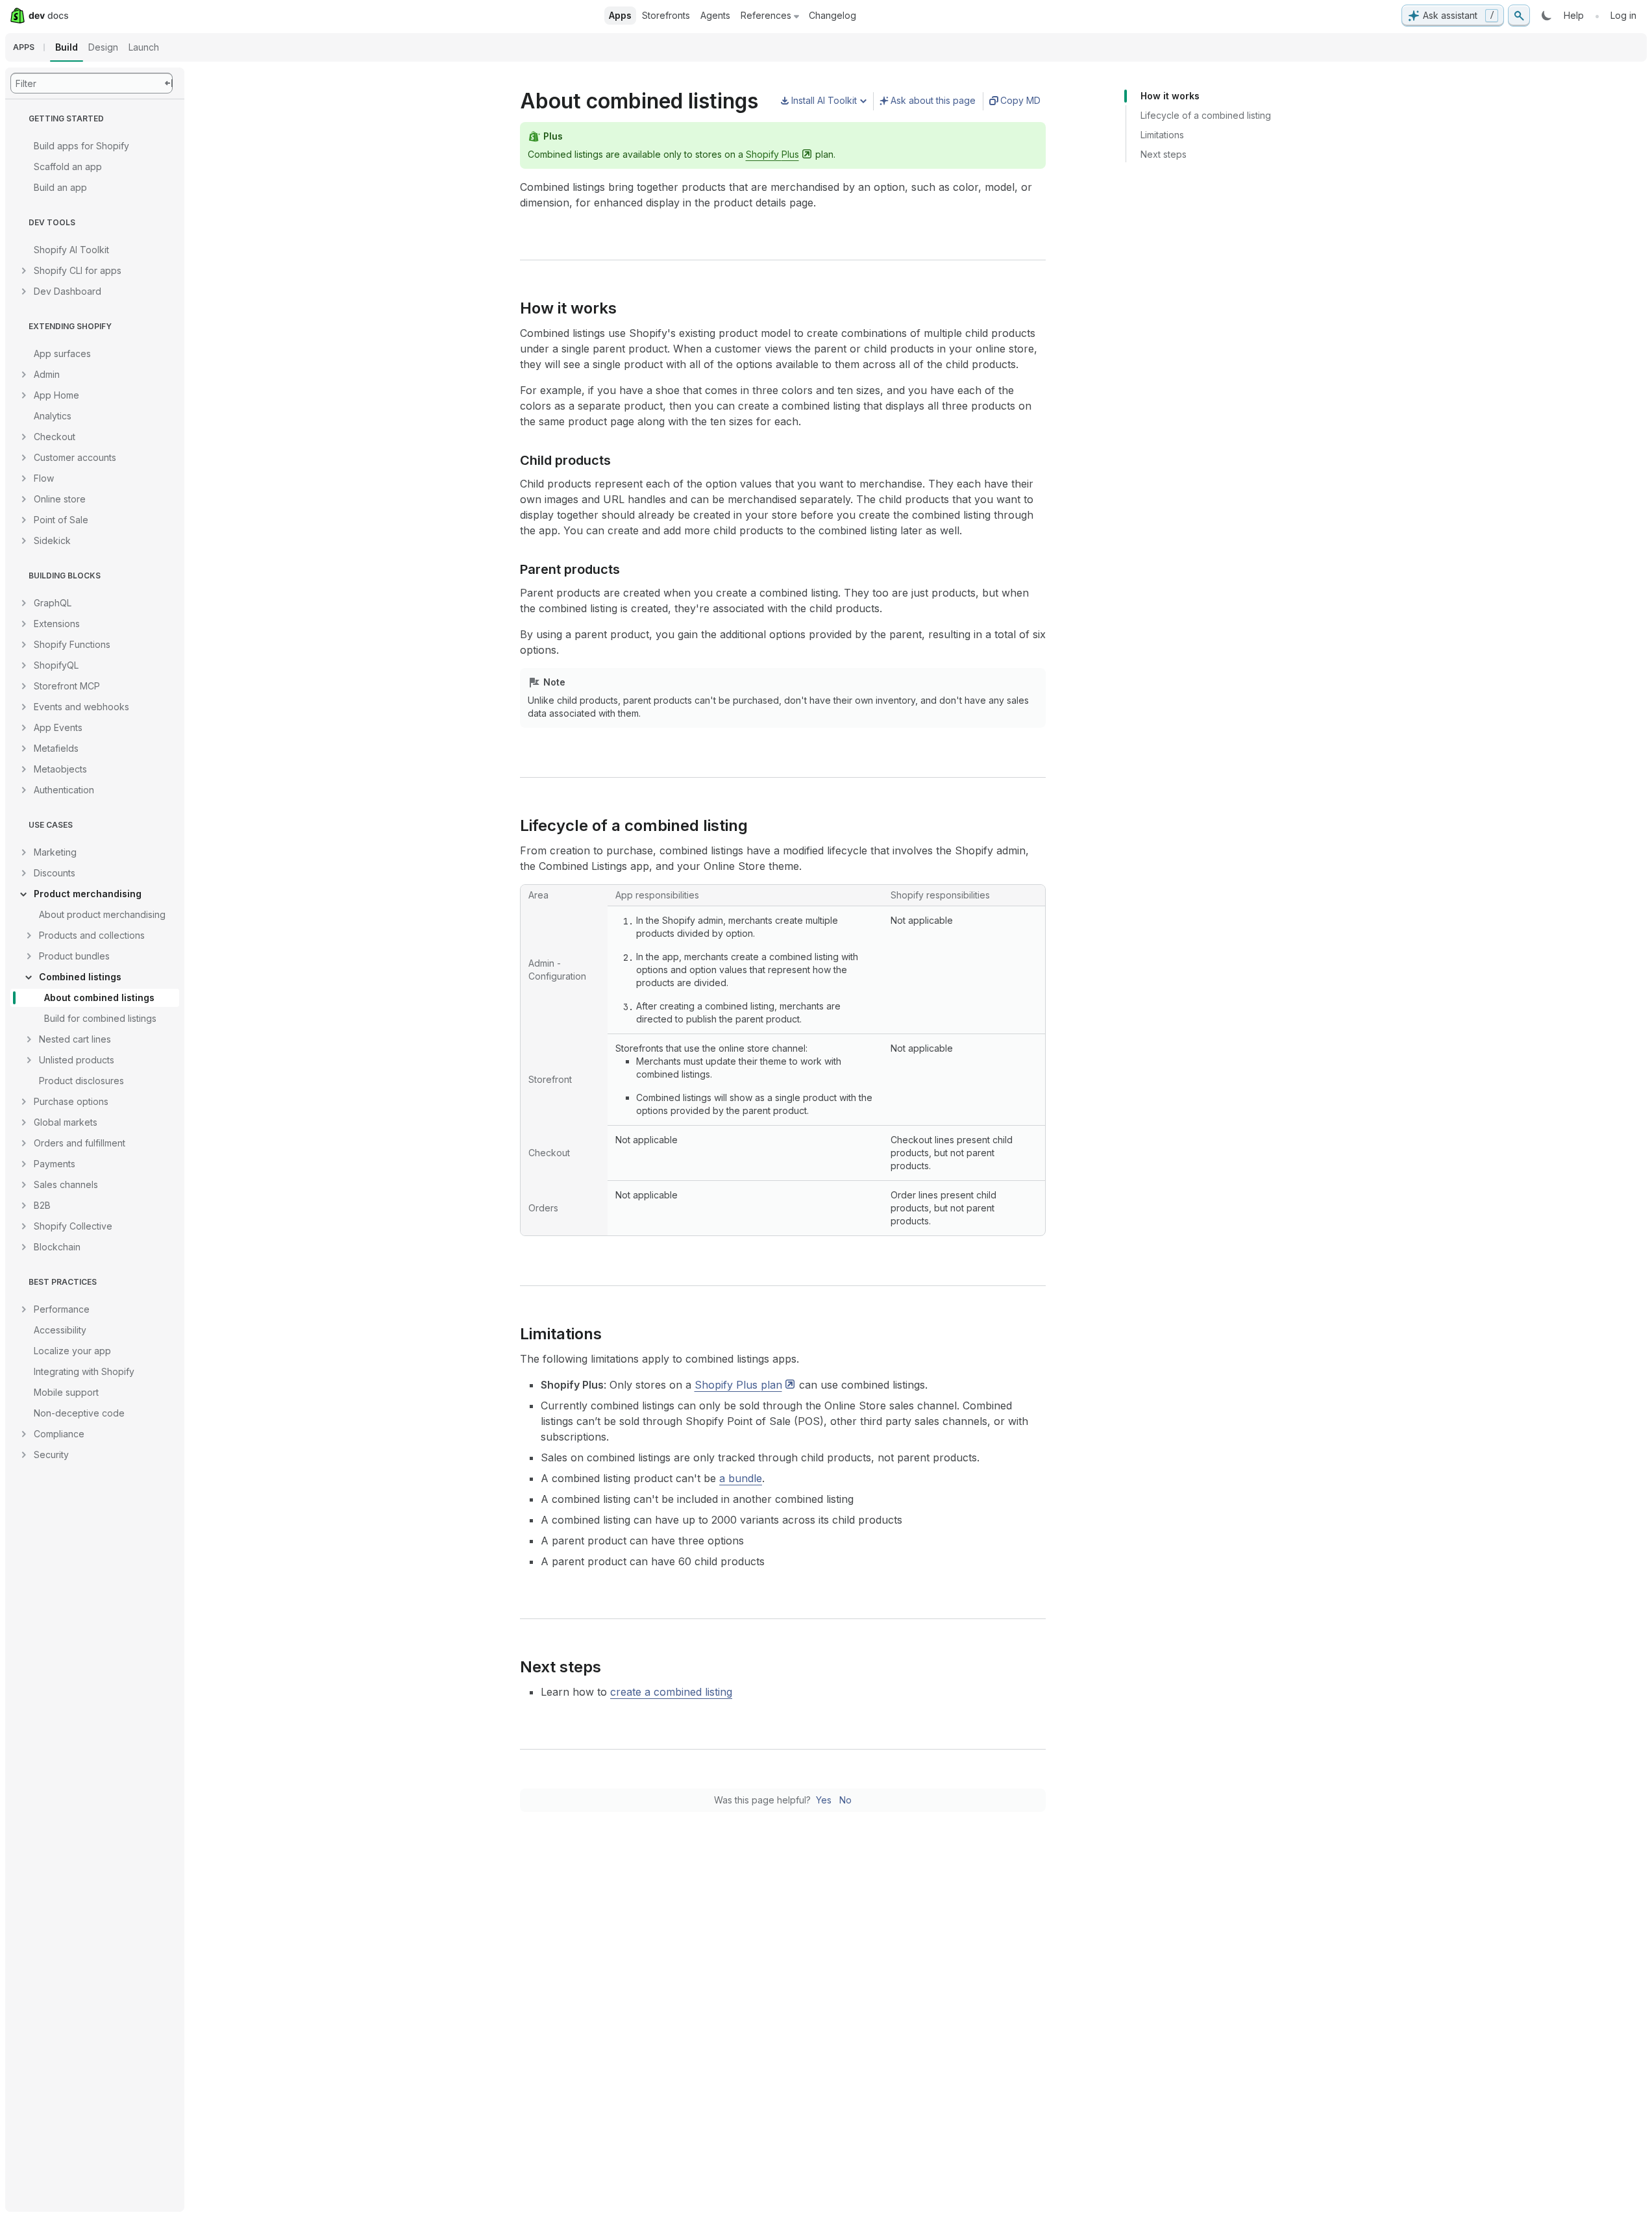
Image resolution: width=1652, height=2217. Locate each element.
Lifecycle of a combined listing (1206, 115)
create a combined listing (671, 1692)
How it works (1170, 96)
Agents (715, 15)
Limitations (1162, 135)
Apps (620, 15)
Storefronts (666, 15)
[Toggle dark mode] (1547, 16)
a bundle (741, 1478)
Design (103, 47)
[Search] (1519, 16)
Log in (1623, 15)
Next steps (1164, 154)
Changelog (832, 15)
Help (1574, 15)
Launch (144, 47)
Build (67, 47)
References (766, 15)
